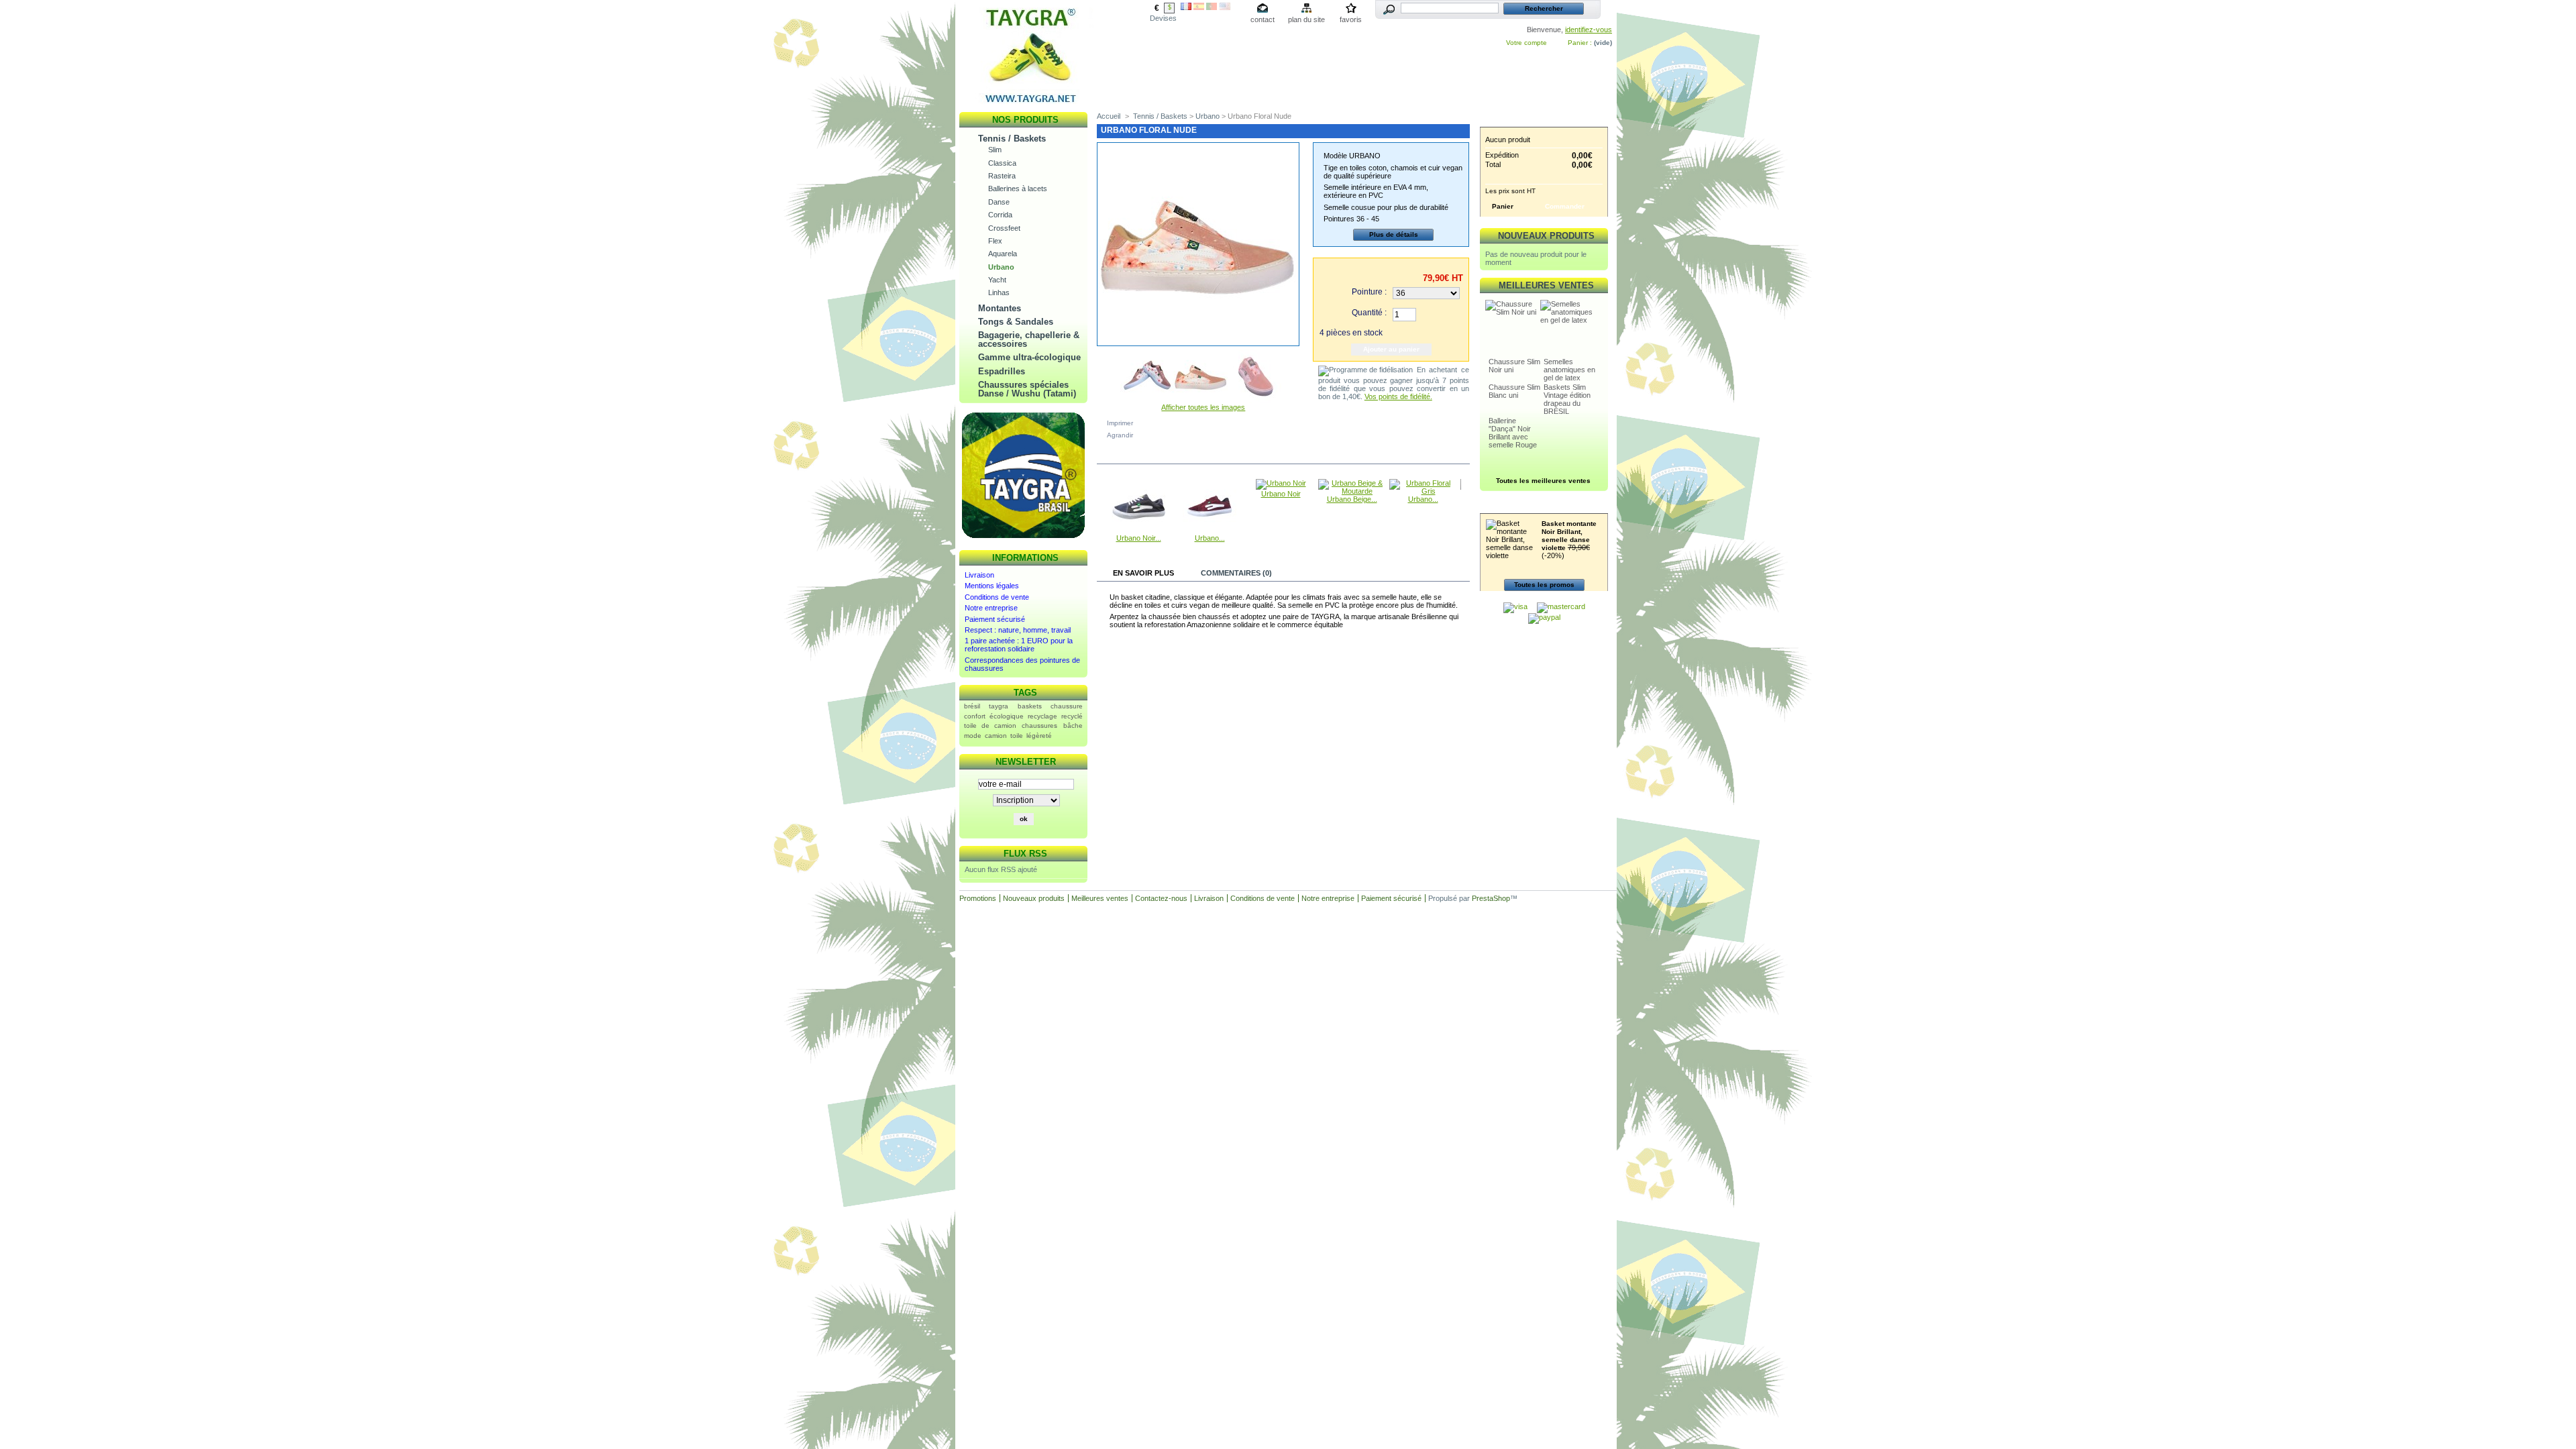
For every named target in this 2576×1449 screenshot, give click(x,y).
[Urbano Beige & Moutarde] (1352, 491)
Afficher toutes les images (1203, 407)
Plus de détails (1394, 234)
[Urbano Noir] (1281, 483)
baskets (1030, 706)
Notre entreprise (991, 608)
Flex (995, 241)
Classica (1002, 163)
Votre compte (1526, 43)
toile (1017, 736)
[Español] (1199, 7)
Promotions (1546, 506)
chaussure (1067, 706)
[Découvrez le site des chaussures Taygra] (1024, 539)
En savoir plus (1143, 573)
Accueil (1109, 116)
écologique (1007, 716)
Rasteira (1002, 176)
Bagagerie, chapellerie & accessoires (1029, 339)
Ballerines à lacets (1018, 189)
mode (973, 736)
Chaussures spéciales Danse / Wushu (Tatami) (1027, 389)
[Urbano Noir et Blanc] (1138, 530)
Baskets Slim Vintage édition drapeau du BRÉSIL (1567, 399)
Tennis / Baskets (1012, 139)
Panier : (1580, 43)
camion (996, 736)
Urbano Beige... (1352, 499)
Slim (995, 150)
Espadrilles (1002, 371)
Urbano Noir (1281, 494)
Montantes (1000, 308)
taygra (999, 706)
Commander (1565, 206)
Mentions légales (992, 586)
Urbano (1001, 267)
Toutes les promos (1544, 585)
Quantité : (1369, 313)
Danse (999, 202)
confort (975, 716)
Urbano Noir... (1139, 538)
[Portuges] (1212, 7)
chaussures (1039, 726)
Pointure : (1369, 292)
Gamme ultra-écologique (1029, 357)
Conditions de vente (997, 597)
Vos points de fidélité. (1398, 396)
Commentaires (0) (1236, 573)
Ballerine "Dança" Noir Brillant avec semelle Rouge (1513, 433)
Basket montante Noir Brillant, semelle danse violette (1569, 536)
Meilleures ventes (1546, 285)
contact (1263, 19)
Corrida (1000, 215)
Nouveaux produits (1546, 236)
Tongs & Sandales (1016, 322)
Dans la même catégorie (1155, 455)
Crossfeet (1004, 228)
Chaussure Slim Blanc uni (1514, 391)
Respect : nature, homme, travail (1018, 630)
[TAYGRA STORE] (1026, 103)
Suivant (1287, 372)
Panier (1546, 120)
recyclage (1042, 716)
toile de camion (990, 726)
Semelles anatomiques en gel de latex (1569, 370)
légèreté (1039, 736)
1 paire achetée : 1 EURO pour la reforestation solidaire (1019, 645)
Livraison (979, 575)
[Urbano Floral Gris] (1423, 491)
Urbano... (1210, 538)
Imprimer (1120, 423)
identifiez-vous (1589, 30)
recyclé (1072, 716)
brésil (972, 706)
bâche (1073, 726)
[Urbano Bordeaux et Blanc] (1210, 530)
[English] (1225, 7)
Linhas (999, 292)
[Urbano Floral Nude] (1147, 400)
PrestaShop (1491, 898)
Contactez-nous (1161, 898)
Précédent (1100, 505)
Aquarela (1003, 254)
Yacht (997, 280)
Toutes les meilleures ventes (1543, 481)
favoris (1351, 19)
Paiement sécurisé (995, 619)
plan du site (1306, 19)
